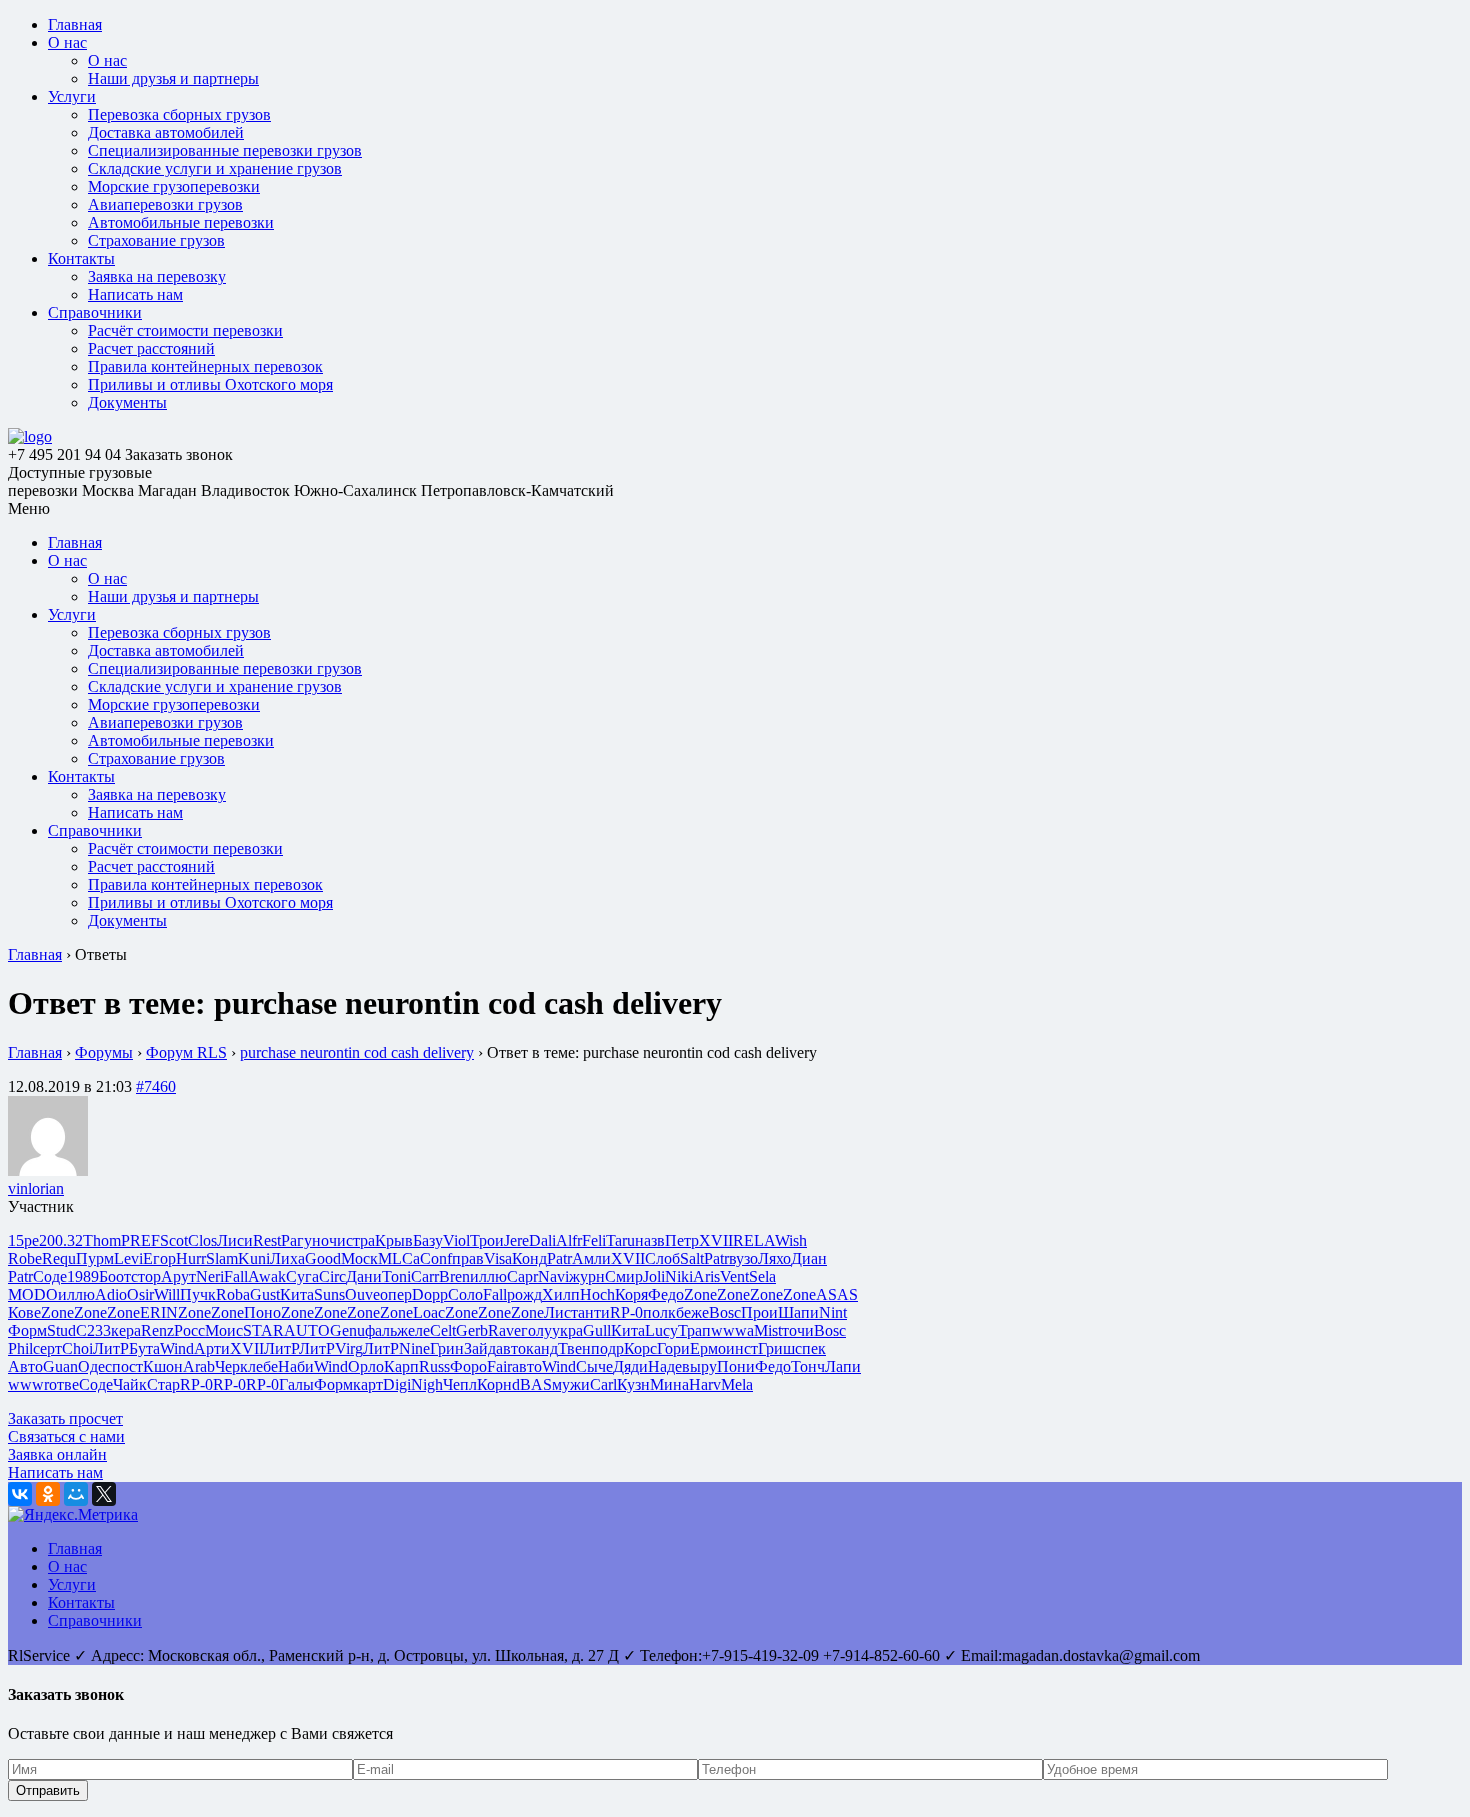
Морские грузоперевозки (174, 186)
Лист (561, 1312)
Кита (297, 1294)
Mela (737, 1384)
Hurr (191, 1258)
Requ (59, 1258)
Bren (454, 1276)
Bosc (725, 1312)
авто (511, 1348)
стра (360, 1240)
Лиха (287, 1258)
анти (594, 1312)
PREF (140, 1240)
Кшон (163, 1366)
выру (699, 1366)
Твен (574, 1348)
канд (542, 1348)
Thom (102, 1240)
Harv (705, 1384)
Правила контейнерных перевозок (205, 366)
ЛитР (111, 1348)
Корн (494, 1384)
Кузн (633, 1384)
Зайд (480, 1348)
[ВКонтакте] (20, 1494)
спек (810, 1348)
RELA (754, 1240)
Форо (468, 1366)
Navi (553, 1276)
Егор (159, 1258)
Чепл (460, 1384)
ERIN (159, 1312)
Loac (429, 1312)
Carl (603, 1384)
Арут (178, 1276)
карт (368, 1384)
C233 (93, 1330)
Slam (222, 1258)
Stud (61, 1330)
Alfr (569, 1240)
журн (587, 1276)
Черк (231, 1366)
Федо (666, 1294)
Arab (199, 1366)
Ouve (362, 1294)
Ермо (708, 1348)
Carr (425, 1276)
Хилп (561, 1294)
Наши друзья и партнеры (173, 78)
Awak (267, 1276)
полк (659, 1312)
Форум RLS (186, 1052)
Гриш (776, 1348)
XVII (716, 1240)
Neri (210, 1276)
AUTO (307, 1330)
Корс (640, 1348)
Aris (706, 1276)
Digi (397, 1384)
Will (167, 1294)
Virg (349, 1348)
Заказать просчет (65, 1418)
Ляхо (774, 1258)
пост (127, 1366)
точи (798, 1330)
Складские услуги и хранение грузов (215, 168)
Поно (262, 1312)
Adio (111, 1294)
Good (323, 1258)
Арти (212, 1348)
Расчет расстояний (151, 348)
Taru (620, 1240)
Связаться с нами (66, 1436)
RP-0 (626, 1312)
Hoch (597, 1294)
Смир (624, 1276)
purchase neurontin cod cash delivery (357, 1052)
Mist (768, 1330)
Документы (127, 402)
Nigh (427, 1384)
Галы (296, 1384)
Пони (736, 1366)
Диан (809, 1258)
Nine (414, 1348)
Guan (60, 1366)
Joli (654, 1276)
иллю (488, 1276)
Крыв (394, 1240)
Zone (700, 1294)
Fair (499, 1366)
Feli (594, 1240)
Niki (679, 1276)
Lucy (661, 1330)
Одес (95, 1366)
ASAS (837, 1294)
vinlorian (36, 1188)
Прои (759, 1312)
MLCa (399, 1258)
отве (64, 1384)
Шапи (798, 1312)
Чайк (130, 1384)
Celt (443, 1330)
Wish (791, 1240)
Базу (428, 1240)
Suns (329, 1294)
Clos (202, 1240)
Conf (436, 1258)
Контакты (81, 258)
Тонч (808, 1366)
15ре (23, 1240)
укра (567, 1330)
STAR (263, 1330)
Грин (447, 1348)
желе (413, 1330)
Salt (692, 1258)
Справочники (95, 312)
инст (742, 1348)
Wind (177, 1348)
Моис (224, 1330)
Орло (366, 1366)
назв (650, 1240)
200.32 (61, 1240)
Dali (542, 1240)
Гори (673, 1348)
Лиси (235, 1240)
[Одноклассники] (48, 1494)
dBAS (532, 1384)
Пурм (95, 1258)
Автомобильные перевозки (181, 222)
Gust (265, 1294)
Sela (762, 1276)
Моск (359, 1258)
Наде (665, 1366)
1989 (83, 1276)
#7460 (156, 1086)
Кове (24, 1312)
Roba (233, 1294)
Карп (401, 1366)
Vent (734, 1276)
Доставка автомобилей (166, 132)
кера (126, 1330)
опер (396, 1294)
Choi (77, 1348)
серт (47, 1348)
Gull (597, 1330)
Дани (364, 1276)
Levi (128, 1258)
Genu (347, 1330)
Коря (631, 1294)
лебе (263, 1366)
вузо (743, 1258)
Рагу (296, 1240)
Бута (144, 1348)
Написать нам (135, 294)
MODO (33, 1294)
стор (146, 1276)
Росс (189, 1330)
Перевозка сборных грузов (179, 114)
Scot (174, 1240)
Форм (27, 1330)
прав (468, 1258)
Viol (456, 1240)
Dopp (430, 1294)
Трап (694, 1330)
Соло (465, 1294)
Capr (522, 1276)
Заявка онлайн (57, 1454)
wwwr (28, 1384)
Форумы (104, 1052)
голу (536, 1330)
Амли (591, 1258)
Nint (833, 1312)
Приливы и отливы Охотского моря (210, 384)
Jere (516, 1240)
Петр (682, 1240)
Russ (434, 1366)
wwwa (732, 1330)
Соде (50, 1276)
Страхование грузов (156, 240)
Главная (75, 24)
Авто (25, 1366)
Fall (236, 1276)
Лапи (843, 1366)
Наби (296, 1366)
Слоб (662, 1258)
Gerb (472, 1330)
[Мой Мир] (76, 1494)
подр (607, 1348)
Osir (140, 1294)
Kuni (254, 1258)
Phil (20, 1348)
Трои (487, 1240)
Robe (25, 1258)
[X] (104, 1494)
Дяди (630, 1366)
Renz (157, 1330)
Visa (498, 1258)
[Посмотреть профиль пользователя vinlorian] (48, 1170)
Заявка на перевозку (157, 276)
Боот (115, 1276)
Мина (669, 1384)
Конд (529, 1258)
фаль (381, 1330)
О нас (67, 42)
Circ (332, 1276)
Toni (396, 1276)
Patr (559, 1258)
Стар (163, 1384)
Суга (302, 1276)
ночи (329, 1240)
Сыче (594, 1366)
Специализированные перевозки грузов (225, 150)
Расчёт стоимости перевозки (185, 330)
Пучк (198, 1294)
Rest (267, 1240)
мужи (571, 1384)
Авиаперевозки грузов (165, 204)
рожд (524, 1294)
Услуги (72, 96)
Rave (504, 1330)
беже (692, 1312)
